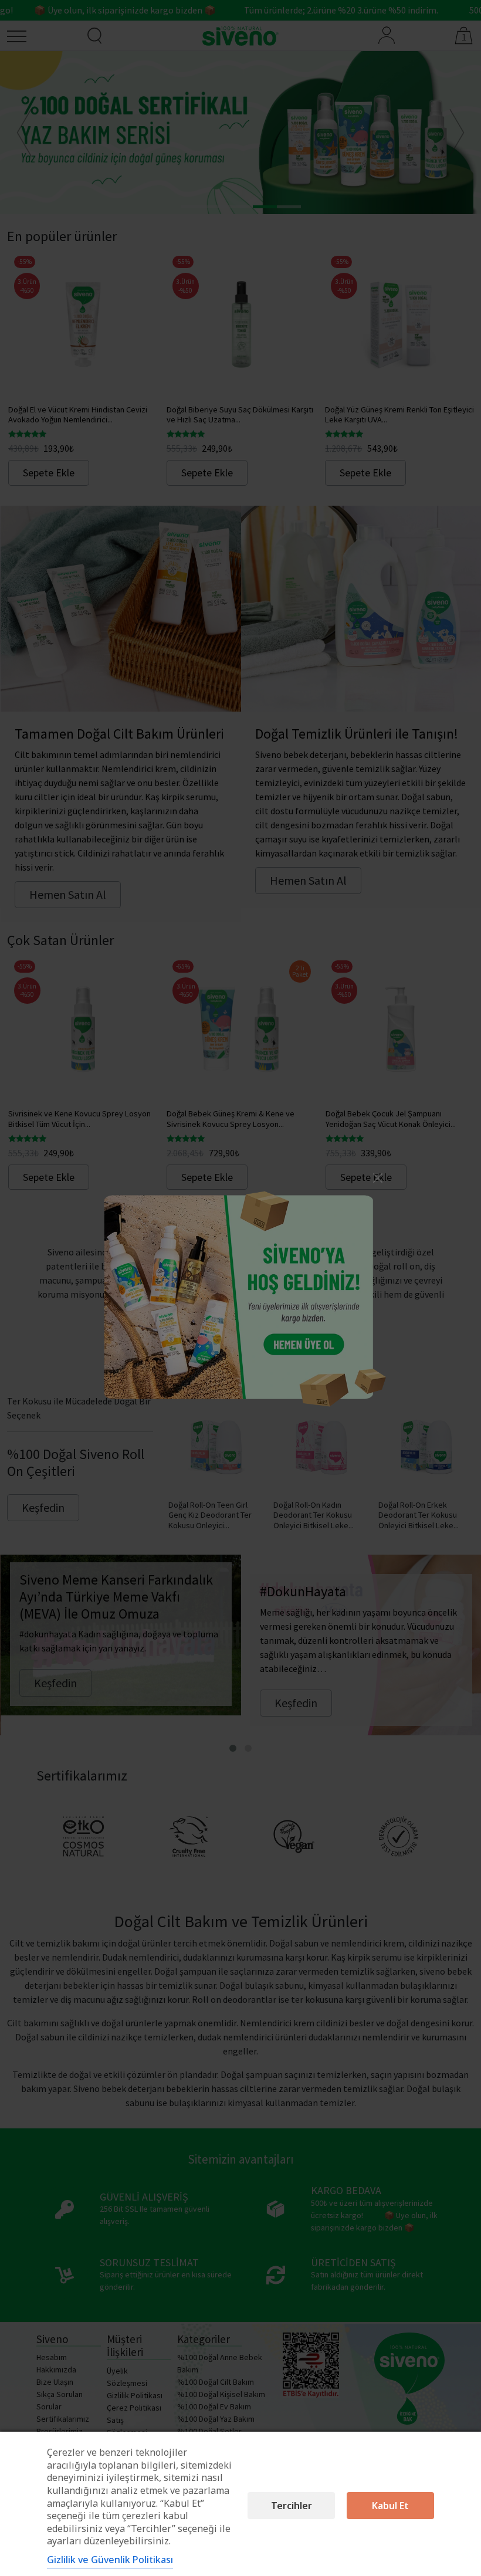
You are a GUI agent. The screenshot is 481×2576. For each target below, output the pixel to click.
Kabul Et (390, 2506)
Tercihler (292, 2506)
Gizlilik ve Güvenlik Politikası (110, 2560)
